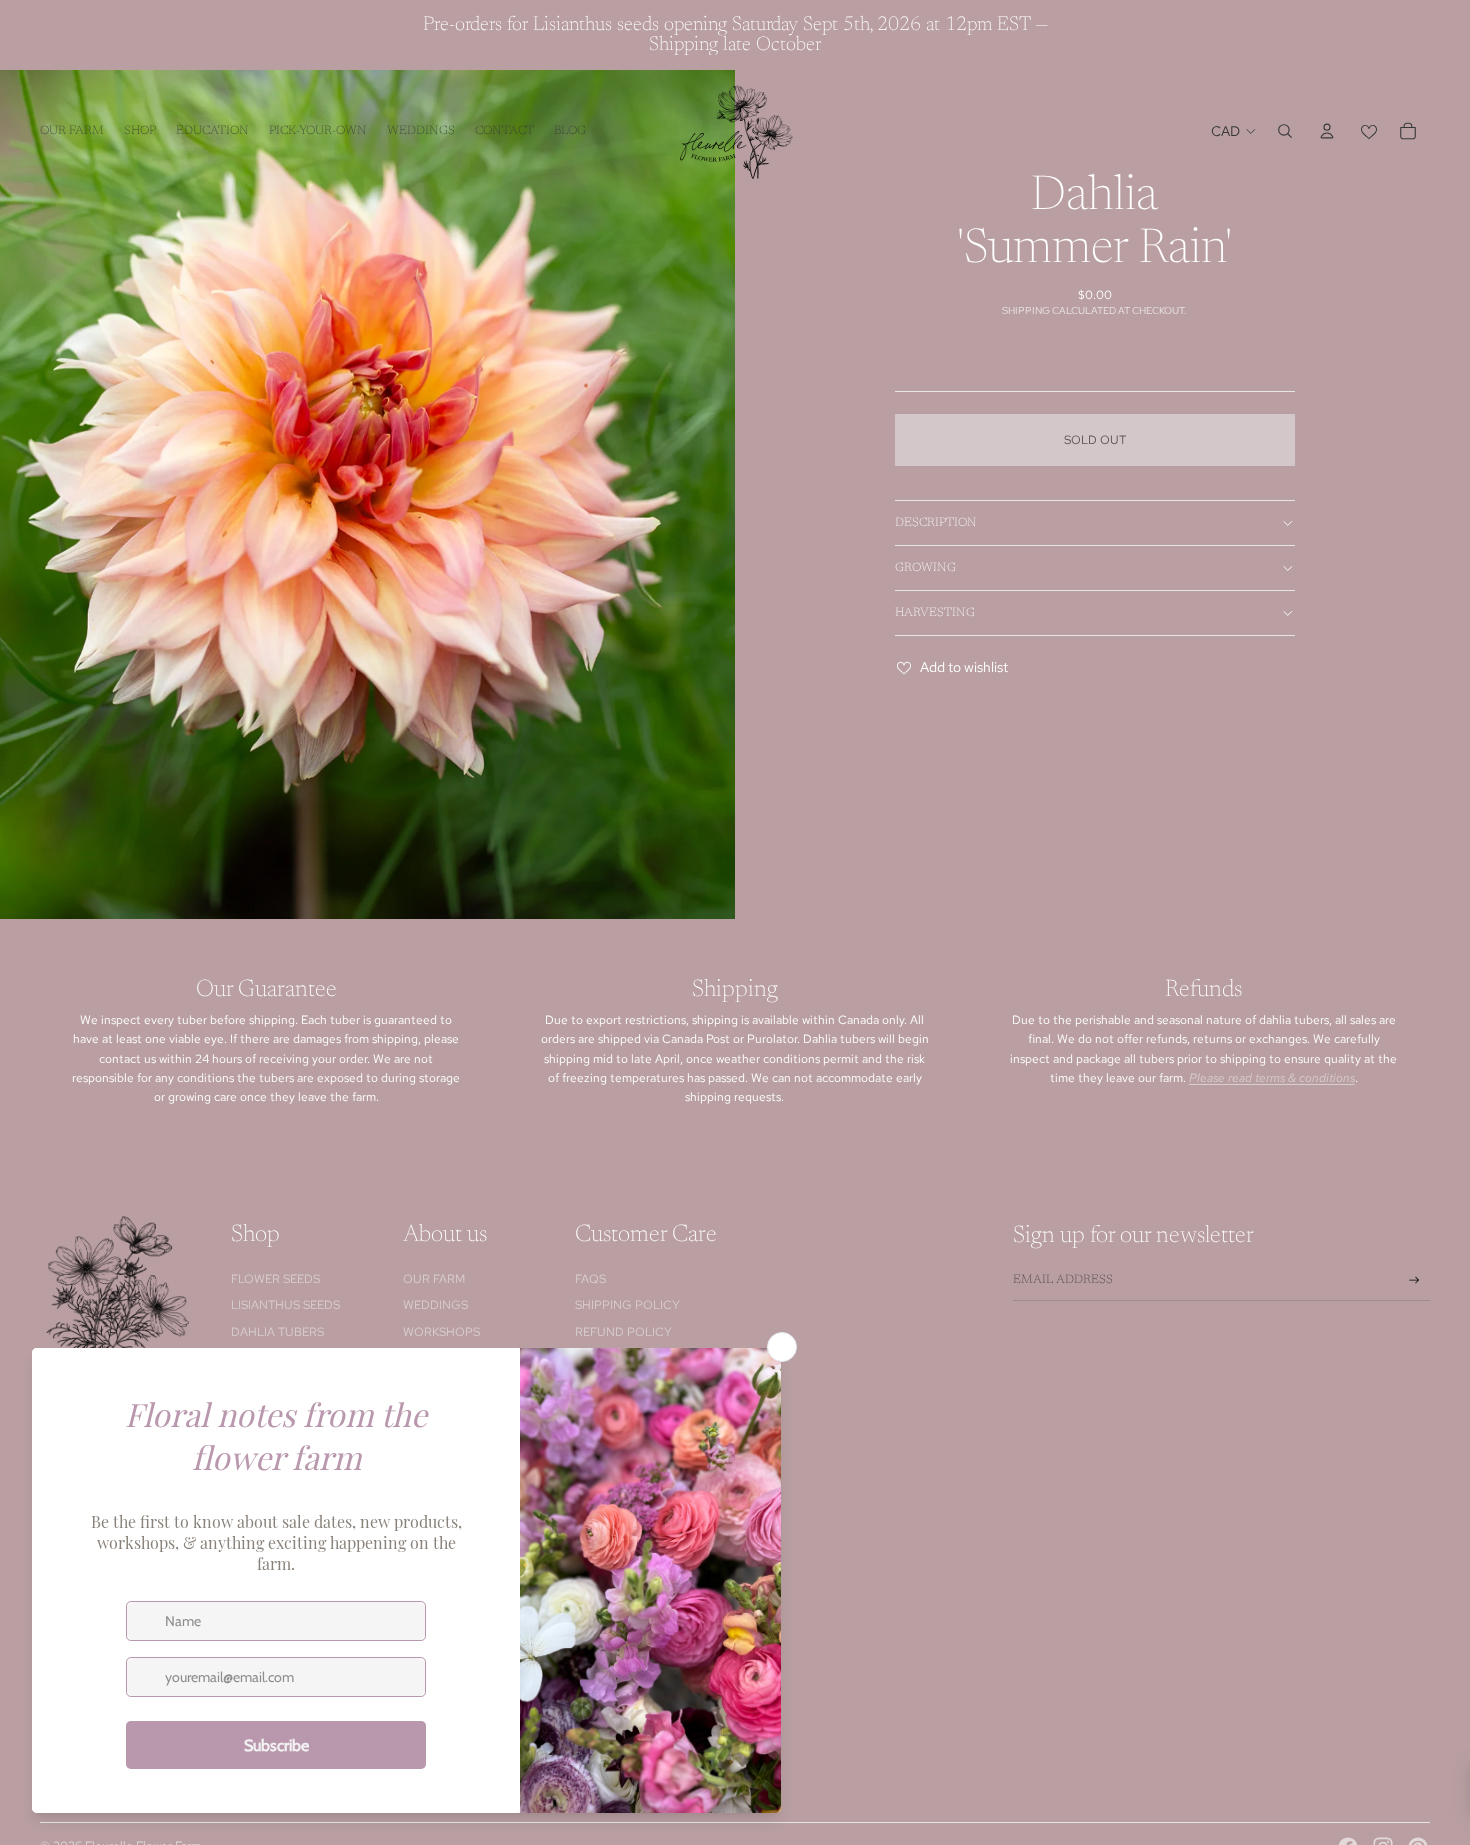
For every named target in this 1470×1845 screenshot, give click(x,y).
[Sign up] (1414, 1280)
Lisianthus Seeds (285, 1305)
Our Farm (434, 1279)
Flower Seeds (275, 1279)
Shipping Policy (627, 1305)
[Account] (1327, 131)
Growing (925, 568)
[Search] (1285, 131)
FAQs (590, 1279)
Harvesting (935, 613)
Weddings (435, 1305)
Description (936, 523)
